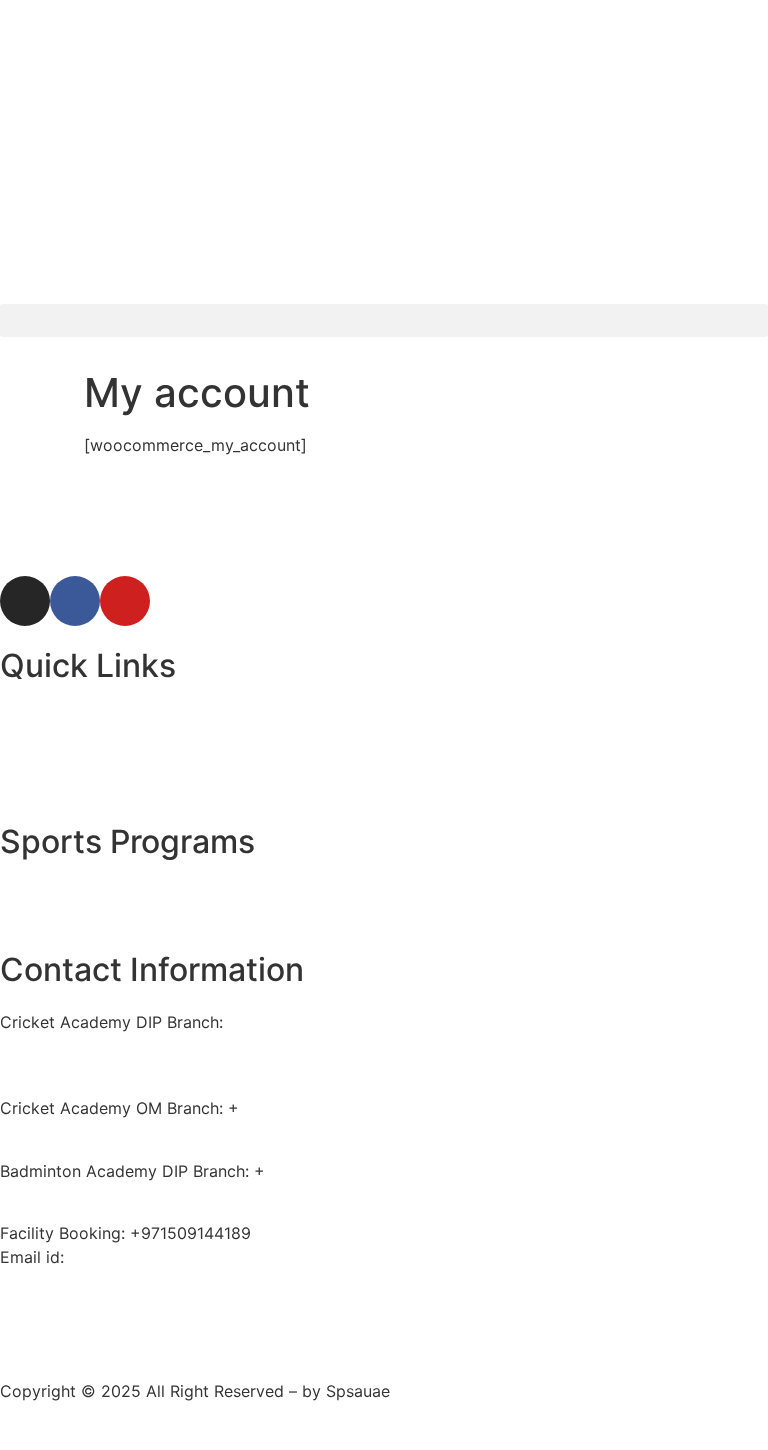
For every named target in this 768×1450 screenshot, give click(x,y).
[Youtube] (125, 601)
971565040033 (297, 1108)
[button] (384, 320)
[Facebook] (75, 601)
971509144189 (320, 1171)
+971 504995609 (66, 1046)
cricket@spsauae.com (152, 1257)
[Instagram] (25, 601)
